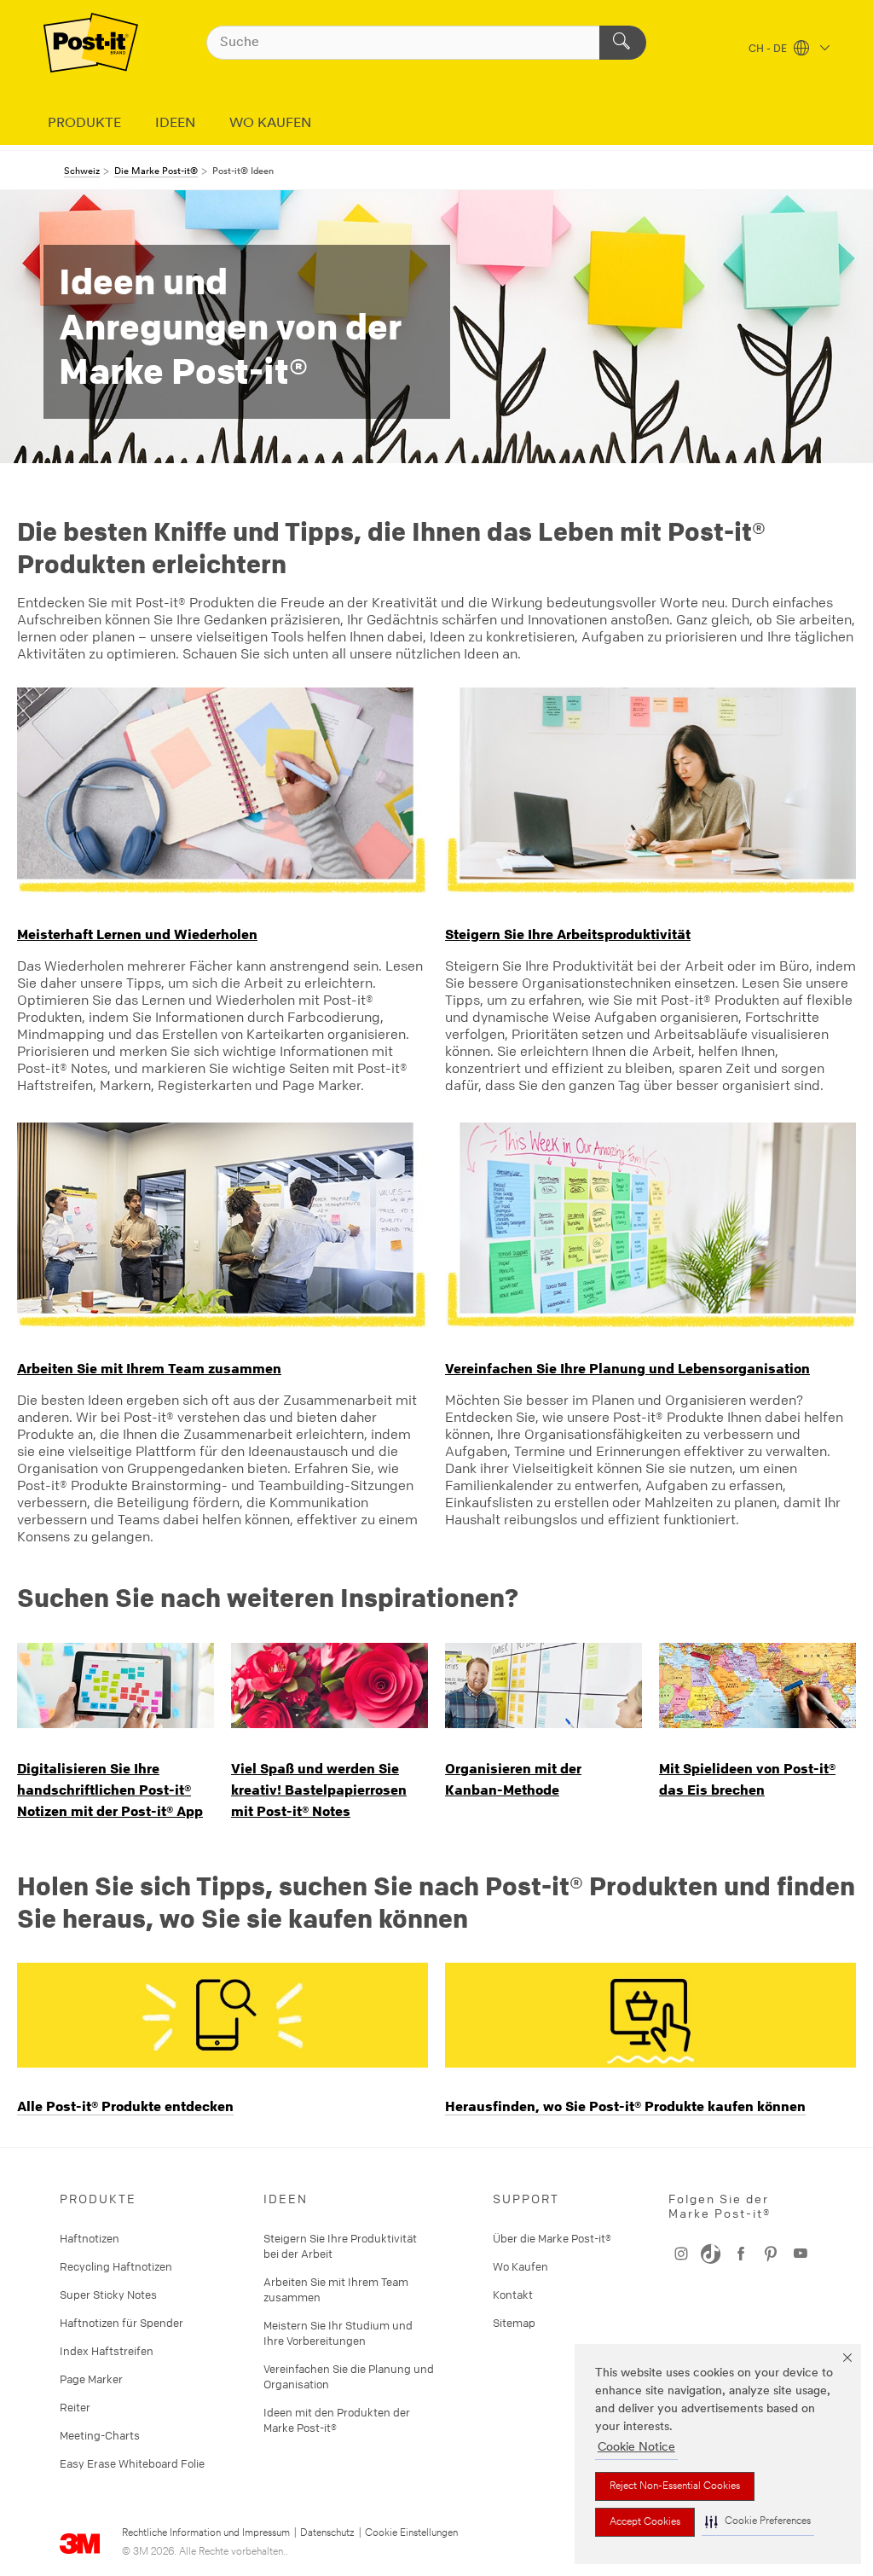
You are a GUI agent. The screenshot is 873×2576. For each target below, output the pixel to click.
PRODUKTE (84, 124)
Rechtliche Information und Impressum (206, 2533)
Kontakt (513, 2295)
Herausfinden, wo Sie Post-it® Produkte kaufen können (625, 2106)
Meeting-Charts (100, 2435)
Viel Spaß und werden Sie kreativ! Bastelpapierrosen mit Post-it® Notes (319, 1790)
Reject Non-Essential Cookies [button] (675, 2486)
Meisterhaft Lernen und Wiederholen (137, 934)
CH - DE (769, 49)
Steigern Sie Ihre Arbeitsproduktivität (568, 934)
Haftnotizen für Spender (121, 2323)
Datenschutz (327, 2533)
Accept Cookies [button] (645, 2522)
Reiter (75, 2407)
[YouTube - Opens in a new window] (741, 2254)
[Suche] (623, 43)
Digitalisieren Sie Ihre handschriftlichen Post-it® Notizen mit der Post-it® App (110, 1790)
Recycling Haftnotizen (116, 2266)
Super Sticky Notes (108, 2295)
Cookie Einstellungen (411, 2533)
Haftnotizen (90, 2238)
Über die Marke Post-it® (552, 2238)
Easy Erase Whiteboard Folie (132, 2463)
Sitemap (514, 2323)
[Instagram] (681, 2254)
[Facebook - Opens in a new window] (771, 2254)
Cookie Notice (636, 2448)
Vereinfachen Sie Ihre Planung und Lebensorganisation (627, 1368)
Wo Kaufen (520, 2266)
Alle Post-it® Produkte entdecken (125, 2106)
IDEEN (175, 124)
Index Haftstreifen (107, 2351)
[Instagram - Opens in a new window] (801, 2254)
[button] (758, 2522)
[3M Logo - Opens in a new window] (91, 43)
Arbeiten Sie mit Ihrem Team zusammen (149, 1368)
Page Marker (91, 2379)
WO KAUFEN (270, 124)
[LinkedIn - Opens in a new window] (711, 2254)
